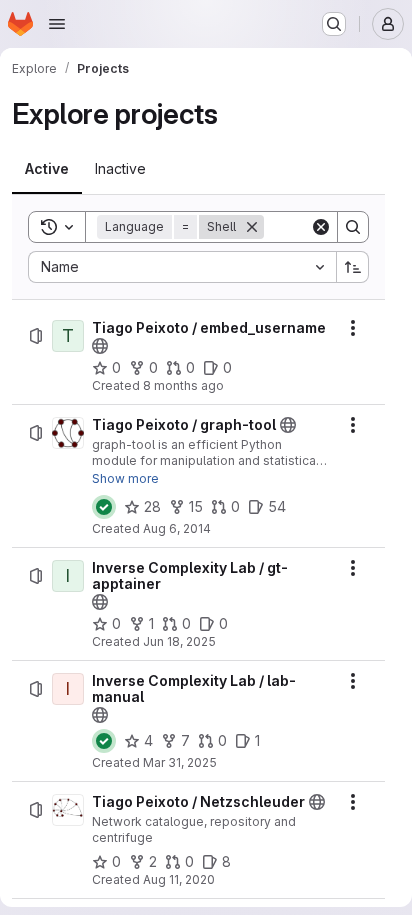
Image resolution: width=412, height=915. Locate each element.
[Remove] (252, 227)
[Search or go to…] (334, 24)
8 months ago (183, 385)
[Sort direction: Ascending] (353, 267)
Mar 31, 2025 (180, 762)
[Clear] (321, 227)
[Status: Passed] (104, 507)
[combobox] (182, 267)
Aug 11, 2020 (179, 879)
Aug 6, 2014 (177, 528)
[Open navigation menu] (57, 24)
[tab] (47, 169)
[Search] (353, 227)
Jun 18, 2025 (179, 641)
